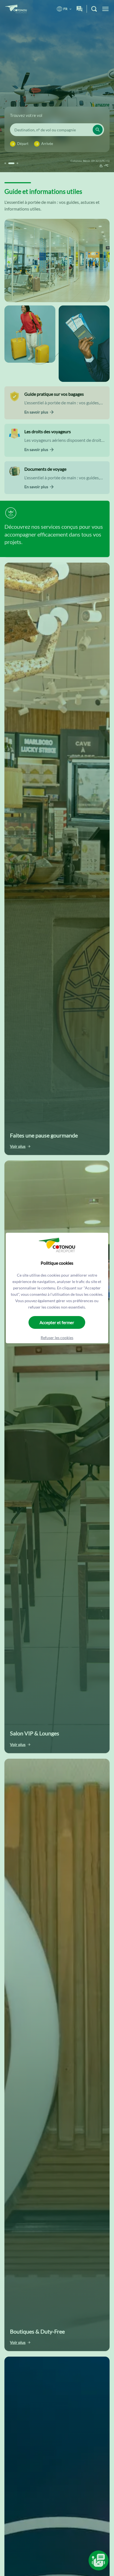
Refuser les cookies (57, 1338)
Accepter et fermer (57, 1322)
